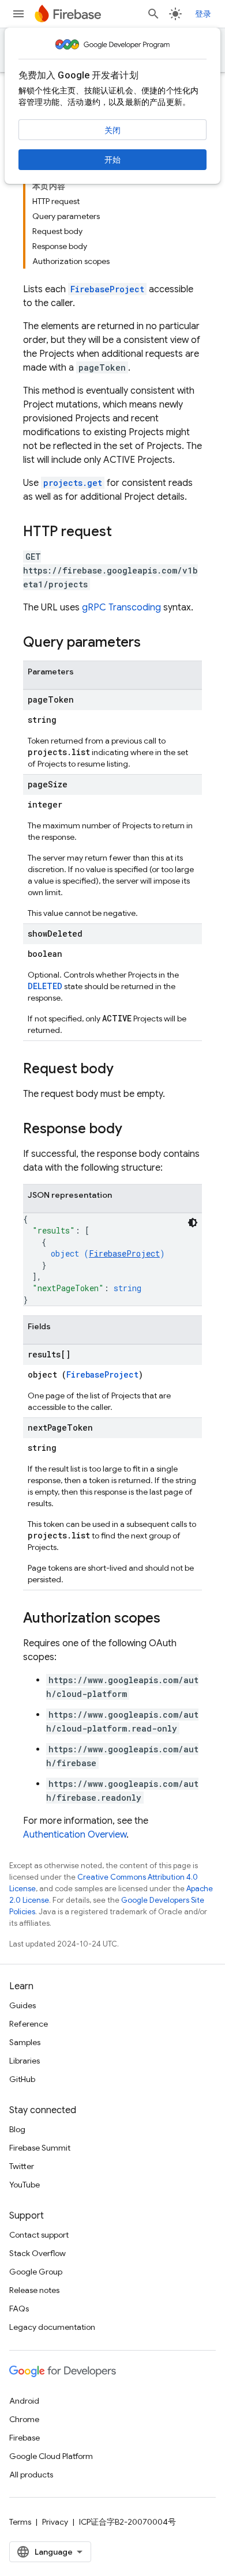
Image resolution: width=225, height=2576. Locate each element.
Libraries (25, 2061)
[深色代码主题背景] (193, 1223)
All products (31, 2475)
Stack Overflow (37, 2253)
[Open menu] (18, 14)
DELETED (45, 986)
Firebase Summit (40, 2148)
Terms (20, 2522)
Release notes (34, 2290)
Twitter (22, 2166)
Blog (17, 2129)
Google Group (36, 2272)
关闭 (112, 130)
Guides (22, 2005)
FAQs (19, 2309)
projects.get (73, 483)
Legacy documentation (52, 2327)
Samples (25, 2042)
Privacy (55, 2522)
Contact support (39, 2235)
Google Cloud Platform (51, 2456)
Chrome (24, 2419)
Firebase (25, 2438)
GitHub (22, 2079)
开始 (112, 160)
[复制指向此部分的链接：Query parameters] (152, 643)
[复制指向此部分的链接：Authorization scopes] (172, 1619)
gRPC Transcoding (121, 608)
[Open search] (153, 14)
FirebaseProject (107, 289)
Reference (29, 2024)
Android (24, 2401)
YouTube (25, 2185)
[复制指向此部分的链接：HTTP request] (123, 533)
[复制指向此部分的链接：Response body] (134, 1130)
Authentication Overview (75, 1835)
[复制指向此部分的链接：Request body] (125, 1070)
